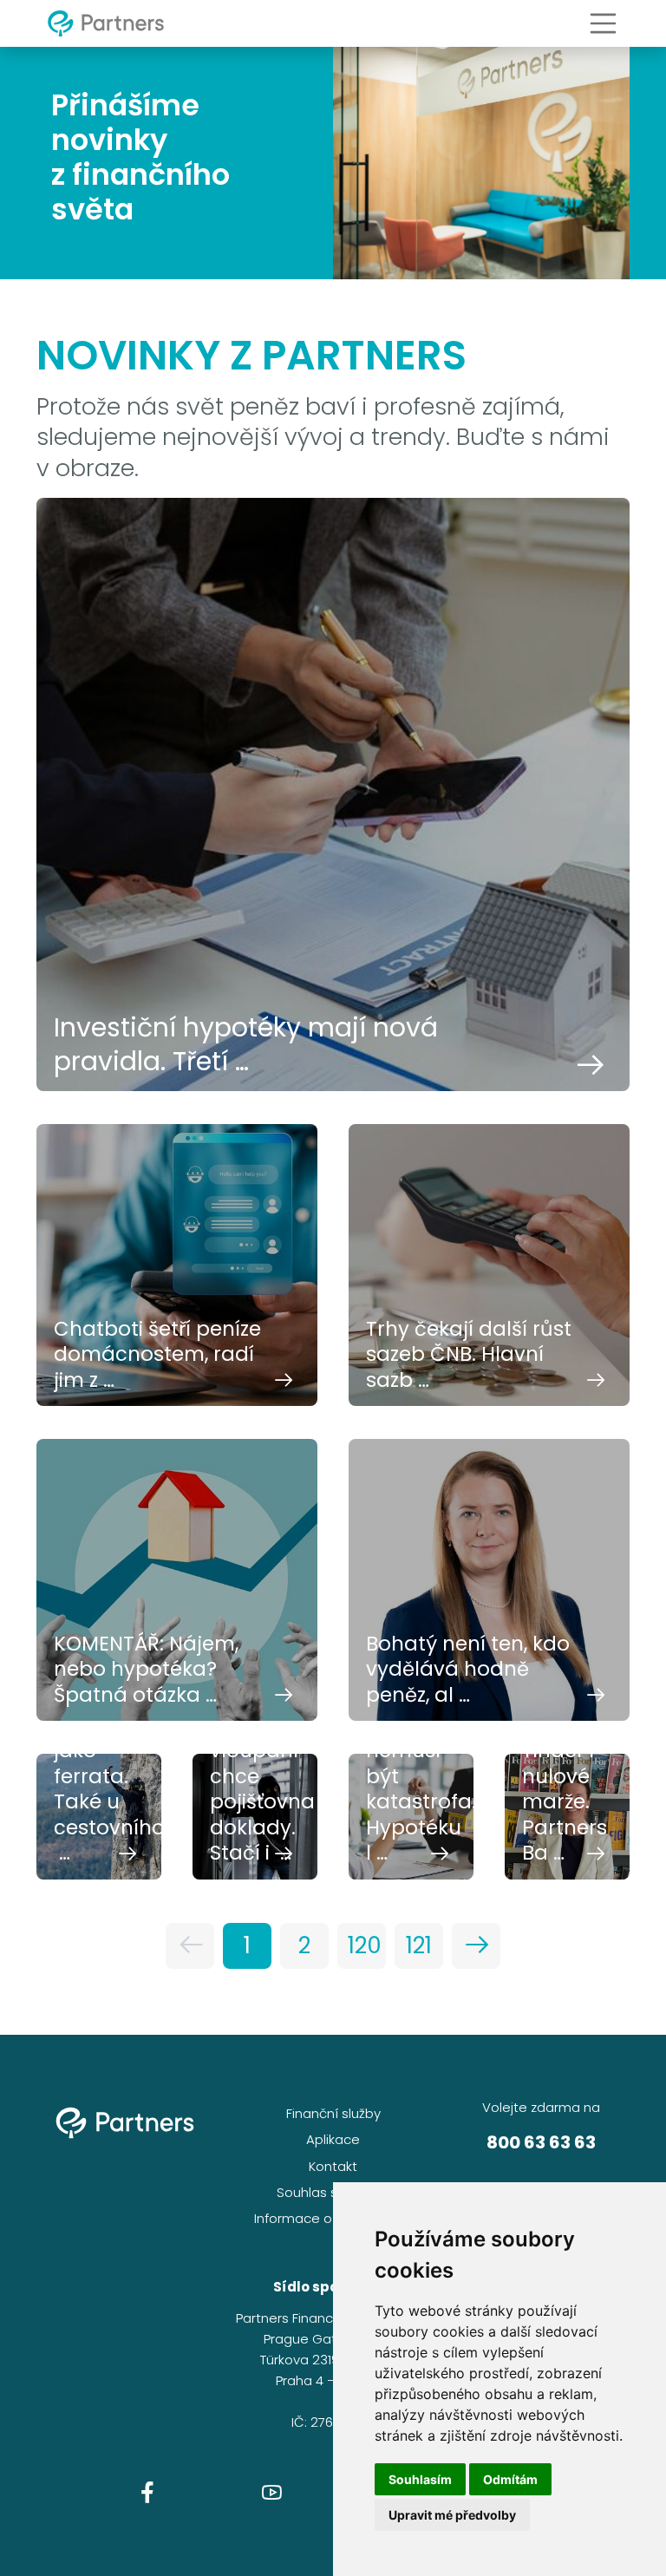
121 (419, 1945)
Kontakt (333, 2166)
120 (365, 1945)
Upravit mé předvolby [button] (452, 2515)
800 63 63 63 (541, 2142)
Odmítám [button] (510, 2479)
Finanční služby (333, 2113)
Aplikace (333, 2139)
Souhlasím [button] (420, 2479)
